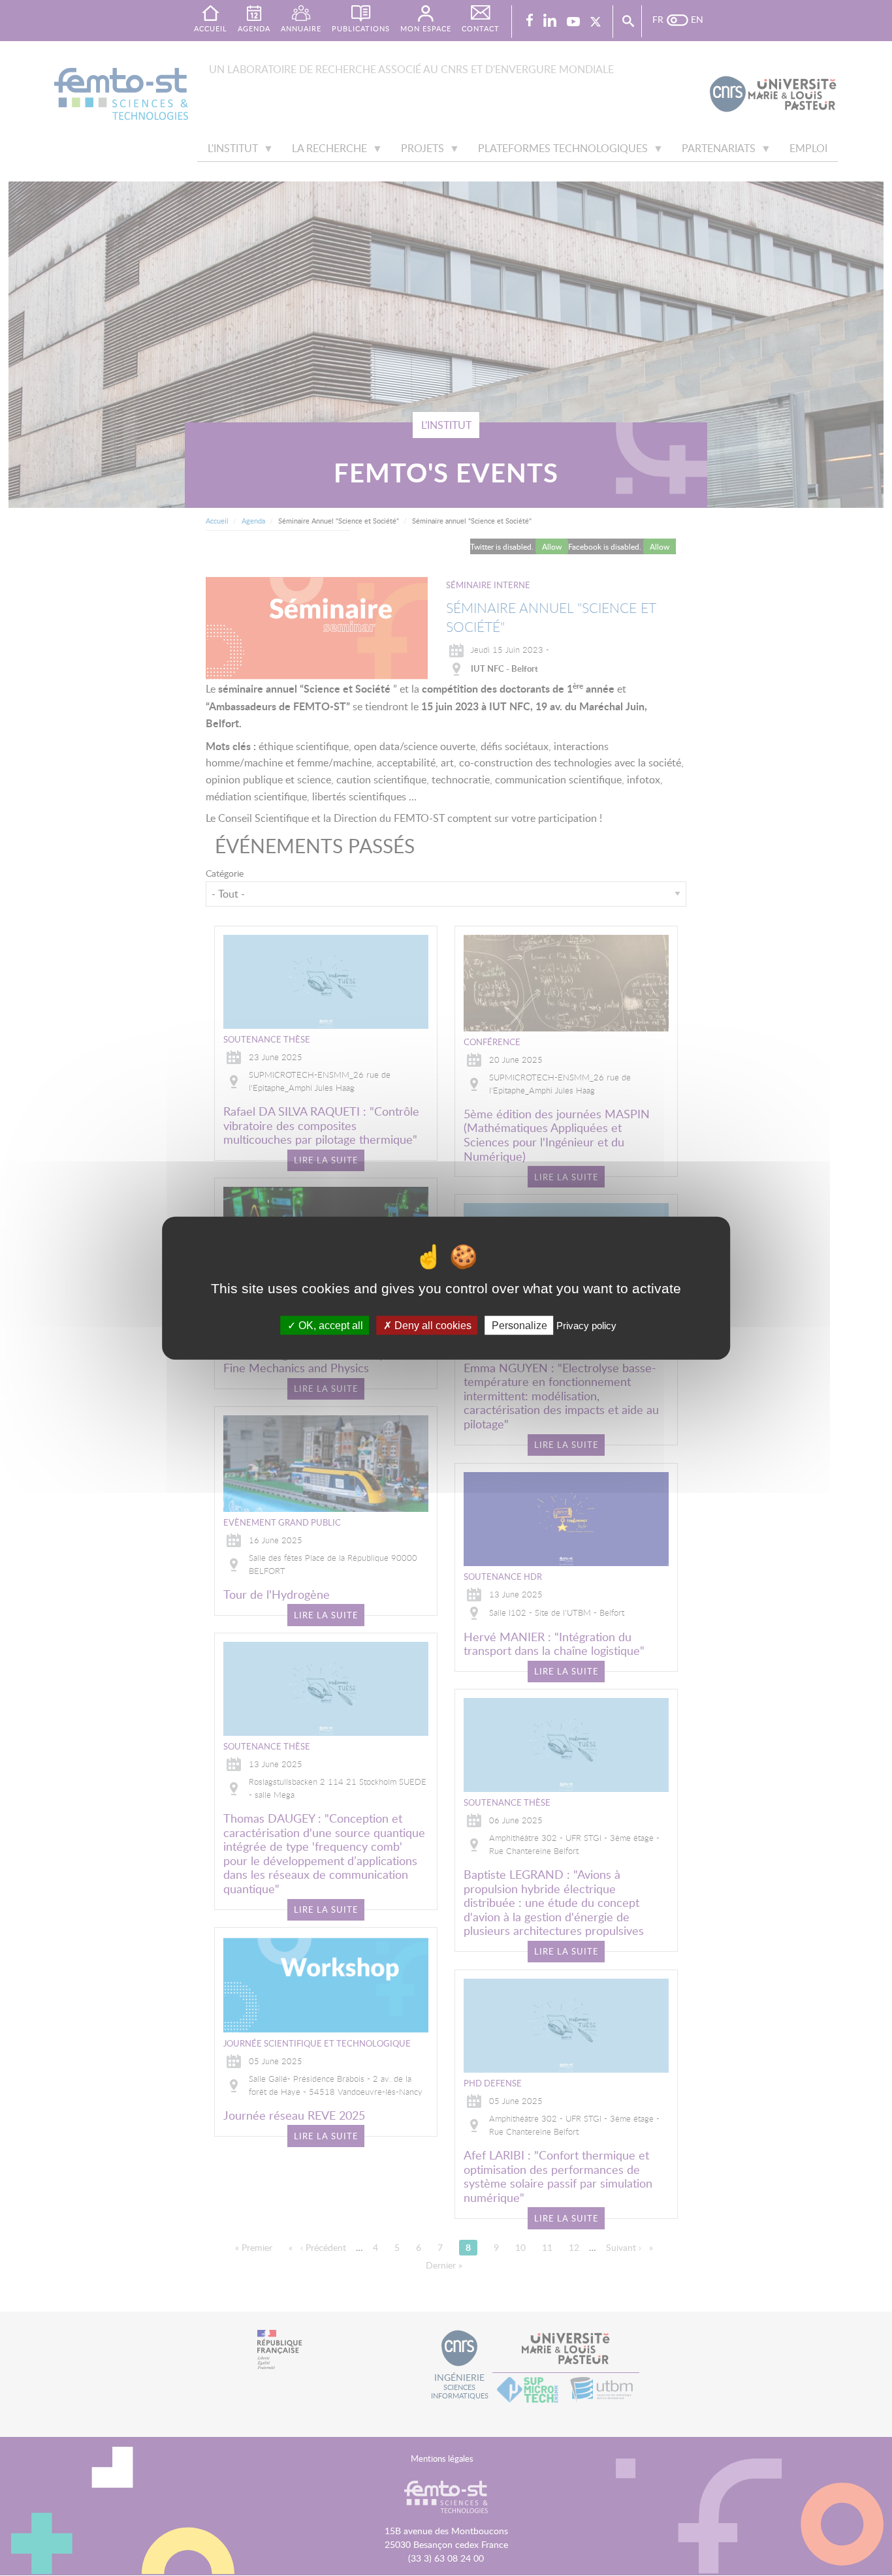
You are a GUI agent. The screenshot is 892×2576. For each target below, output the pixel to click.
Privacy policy (586, 1325)
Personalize (519, 1325)
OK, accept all (329, 1325)
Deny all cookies (432, 1325)
